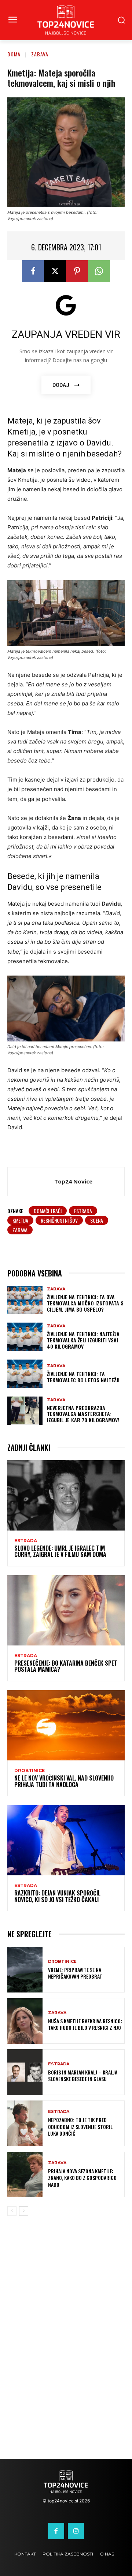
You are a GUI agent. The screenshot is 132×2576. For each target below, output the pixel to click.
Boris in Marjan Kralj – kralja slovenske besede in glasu (83, 2075)
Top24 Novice (73, 1181)
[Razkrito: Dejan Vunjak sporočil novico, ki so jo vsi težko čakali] (66, 1840)
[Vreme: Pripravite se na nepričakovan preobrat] (25, 1970)
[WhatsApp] (99, 271)
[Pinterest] (77, 271)
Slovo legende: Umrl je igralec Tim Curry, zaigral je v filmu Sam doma (60, 1551)
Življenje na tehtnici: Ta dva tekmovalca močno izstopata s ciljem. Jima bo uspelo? (85, 1303)
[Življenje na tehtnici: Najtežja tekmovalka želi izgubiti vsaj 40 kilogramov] (25, 1337)
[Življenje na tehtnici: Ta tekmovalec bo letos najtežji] (25, 1374)
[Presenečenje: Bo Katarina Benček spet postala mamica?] (66, 1610)
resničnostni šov (59, 1220)
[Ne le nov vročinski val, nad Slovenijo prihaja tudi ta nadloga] (66, 1725)
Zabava (40, 54)
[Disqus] (66, 2342)
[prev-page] (12, 2211)
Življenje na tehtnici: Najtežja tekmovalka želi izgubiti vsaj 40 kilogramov (83, 1340)
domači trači (48, 1211)
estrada (83, 1211)
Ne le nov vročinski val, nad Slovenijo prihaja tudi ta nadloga (64, 1781)
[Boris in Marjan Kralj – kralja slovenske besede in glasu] (25, 2072)
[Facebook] (33, 271)
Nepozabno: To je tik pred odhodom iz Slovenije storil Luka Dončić (80, 2126)
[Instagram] (76, 2531)
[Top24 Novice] (33, 1182)
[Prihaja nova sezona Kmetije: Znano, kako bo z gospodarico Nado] (25, 2175)
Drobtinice (30, 1771)
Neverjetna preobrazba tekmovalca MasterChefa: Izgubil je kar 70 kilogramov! (83, 1414)
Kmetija (20, 1220)
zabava (20, 1230)
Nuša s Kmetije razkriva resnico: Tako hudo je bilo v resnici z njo (85, 2024)
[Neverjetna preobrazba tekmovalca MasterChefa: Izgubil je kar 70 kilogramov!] (25, 1411)
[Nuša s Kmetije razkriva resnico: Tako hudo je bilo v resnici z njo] (25, 2021)
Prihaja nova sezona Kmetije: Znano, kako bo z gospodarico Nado (82, 2178)
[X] (55, 271)
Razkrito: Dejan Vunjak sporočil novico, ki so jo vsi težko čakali (57, 1896)
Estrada (26, 1541)
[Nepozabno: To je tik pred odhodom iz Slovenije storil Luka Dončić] (25, 2123)
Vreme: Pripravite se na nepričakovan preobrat (75, 1973)
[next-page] (24, 2211)
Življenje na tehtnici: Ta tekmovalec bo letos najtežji (83, 1377)
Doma (14, 54)
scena (97, 1220)
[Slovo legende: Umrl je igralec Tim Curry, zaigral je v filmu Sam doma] (66, 1495)
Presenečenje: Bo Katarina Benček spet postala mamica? (66, 1666)
